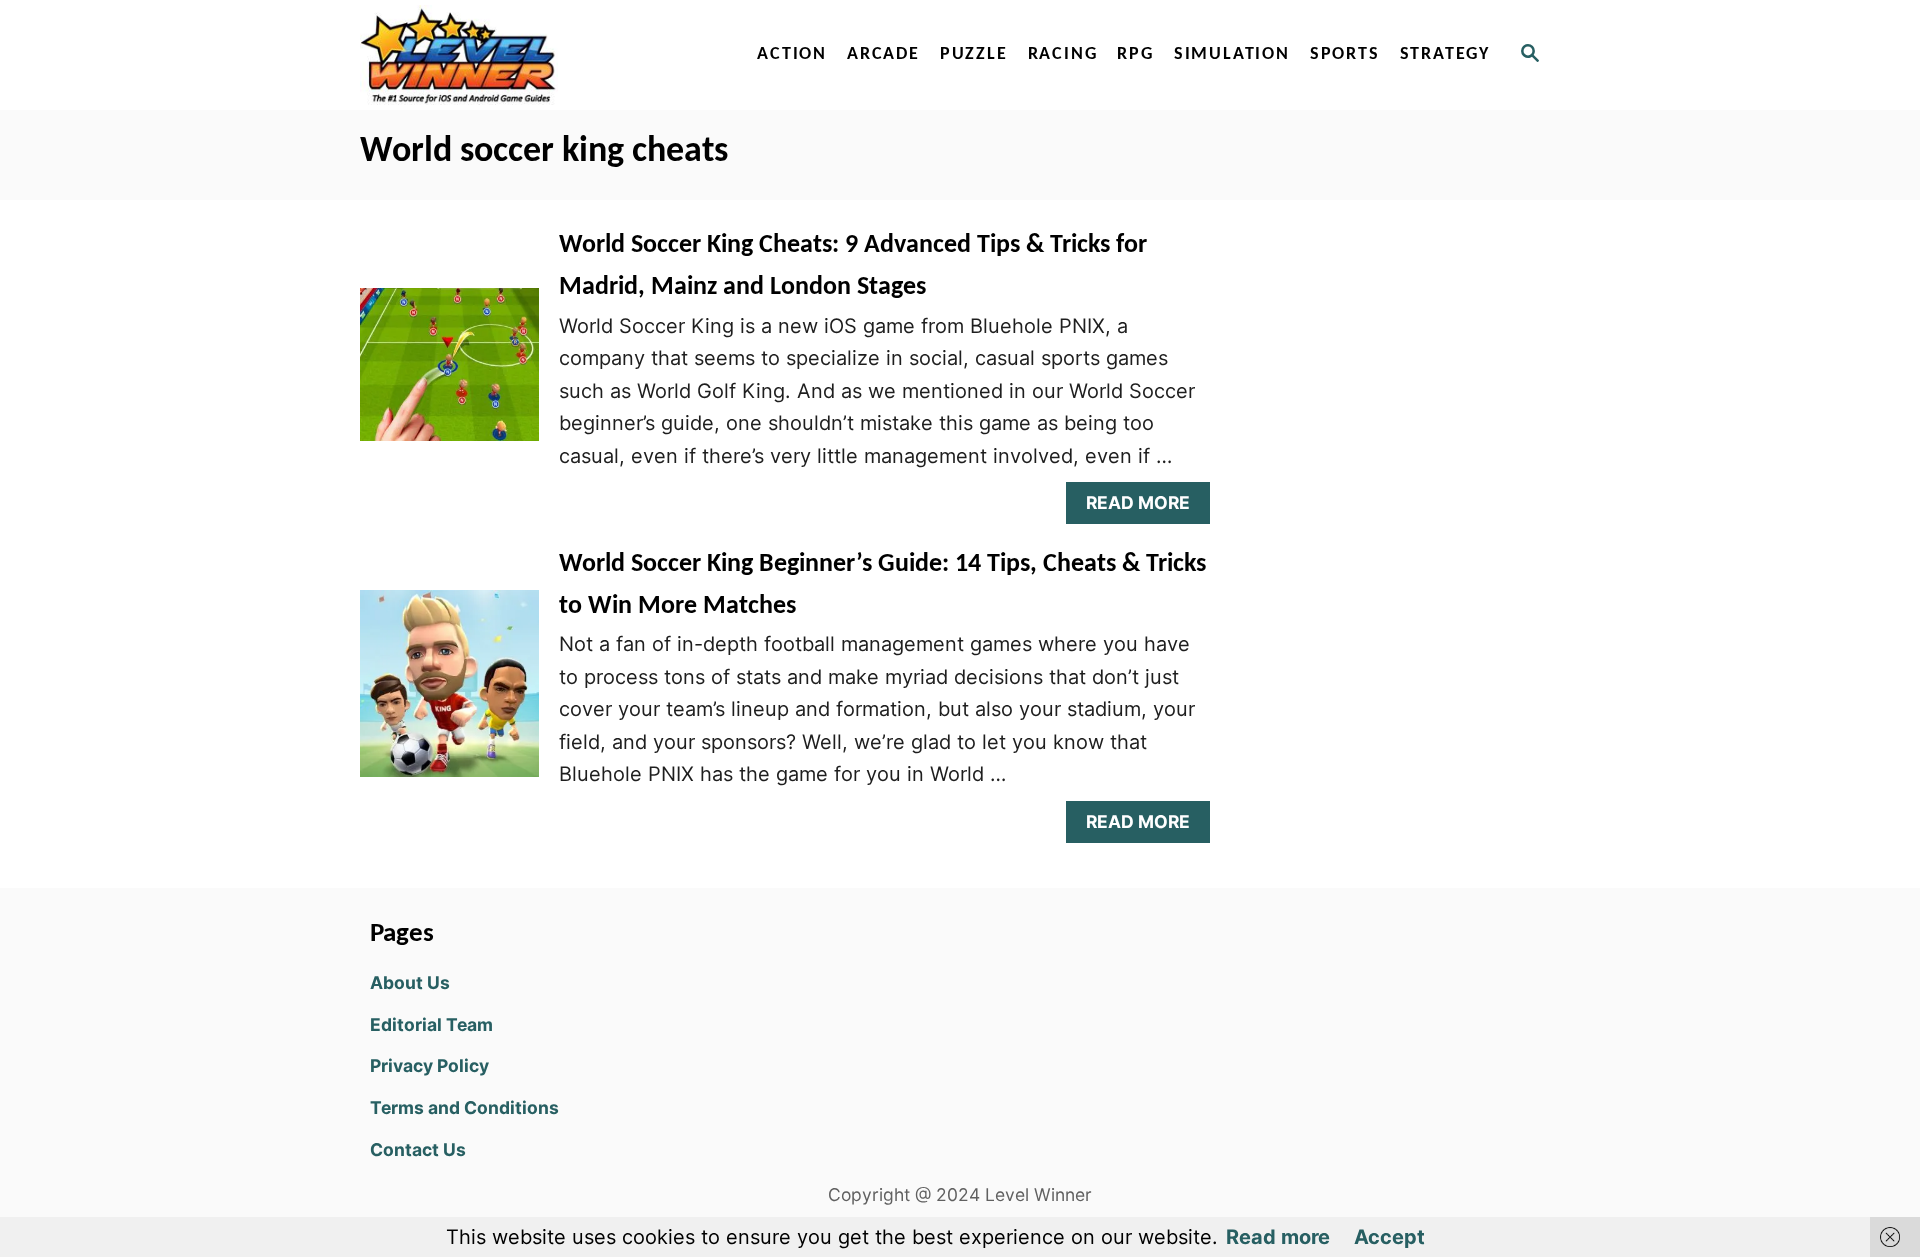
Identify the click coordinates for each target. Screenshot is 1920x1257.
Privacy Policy (429, 1065)
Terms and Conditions (464, 1107)
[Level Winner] (532, 55)
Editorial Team (431, 1024)
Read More (1146, 507)
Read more (1278, 1237)
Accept (1389, 1237)
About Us (410, 982)
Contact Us (418, 1149)
